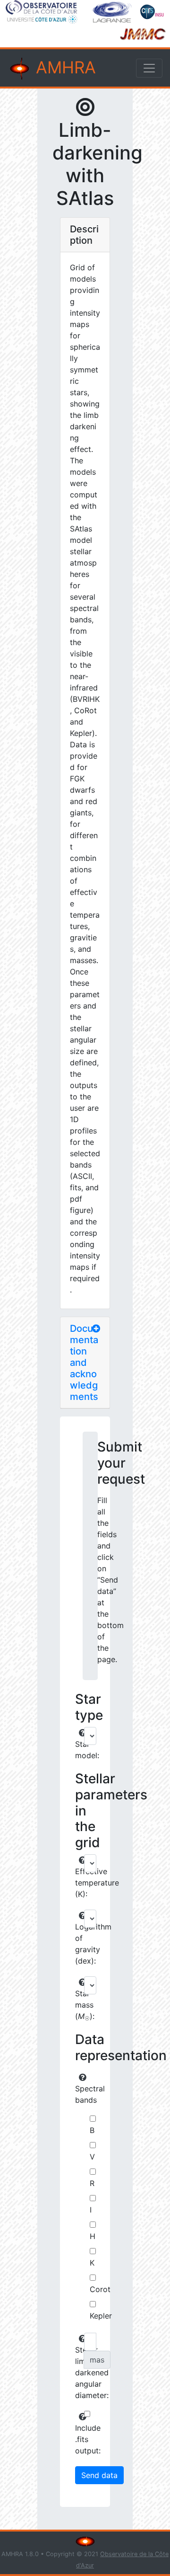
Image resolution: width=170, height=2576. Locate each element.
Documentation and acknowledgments (84, 1363)
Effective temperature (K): (78, 1883)
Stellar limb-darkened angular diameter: (78, 2372)
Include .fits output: (78, 2439)
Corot (100, 2289)
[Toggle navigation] (149, 68)
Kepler (101, 2316)
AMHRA (64, 67)
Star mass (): (78, 2005)
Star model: (78, 1750)
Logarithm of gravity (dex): (78, 1944)
